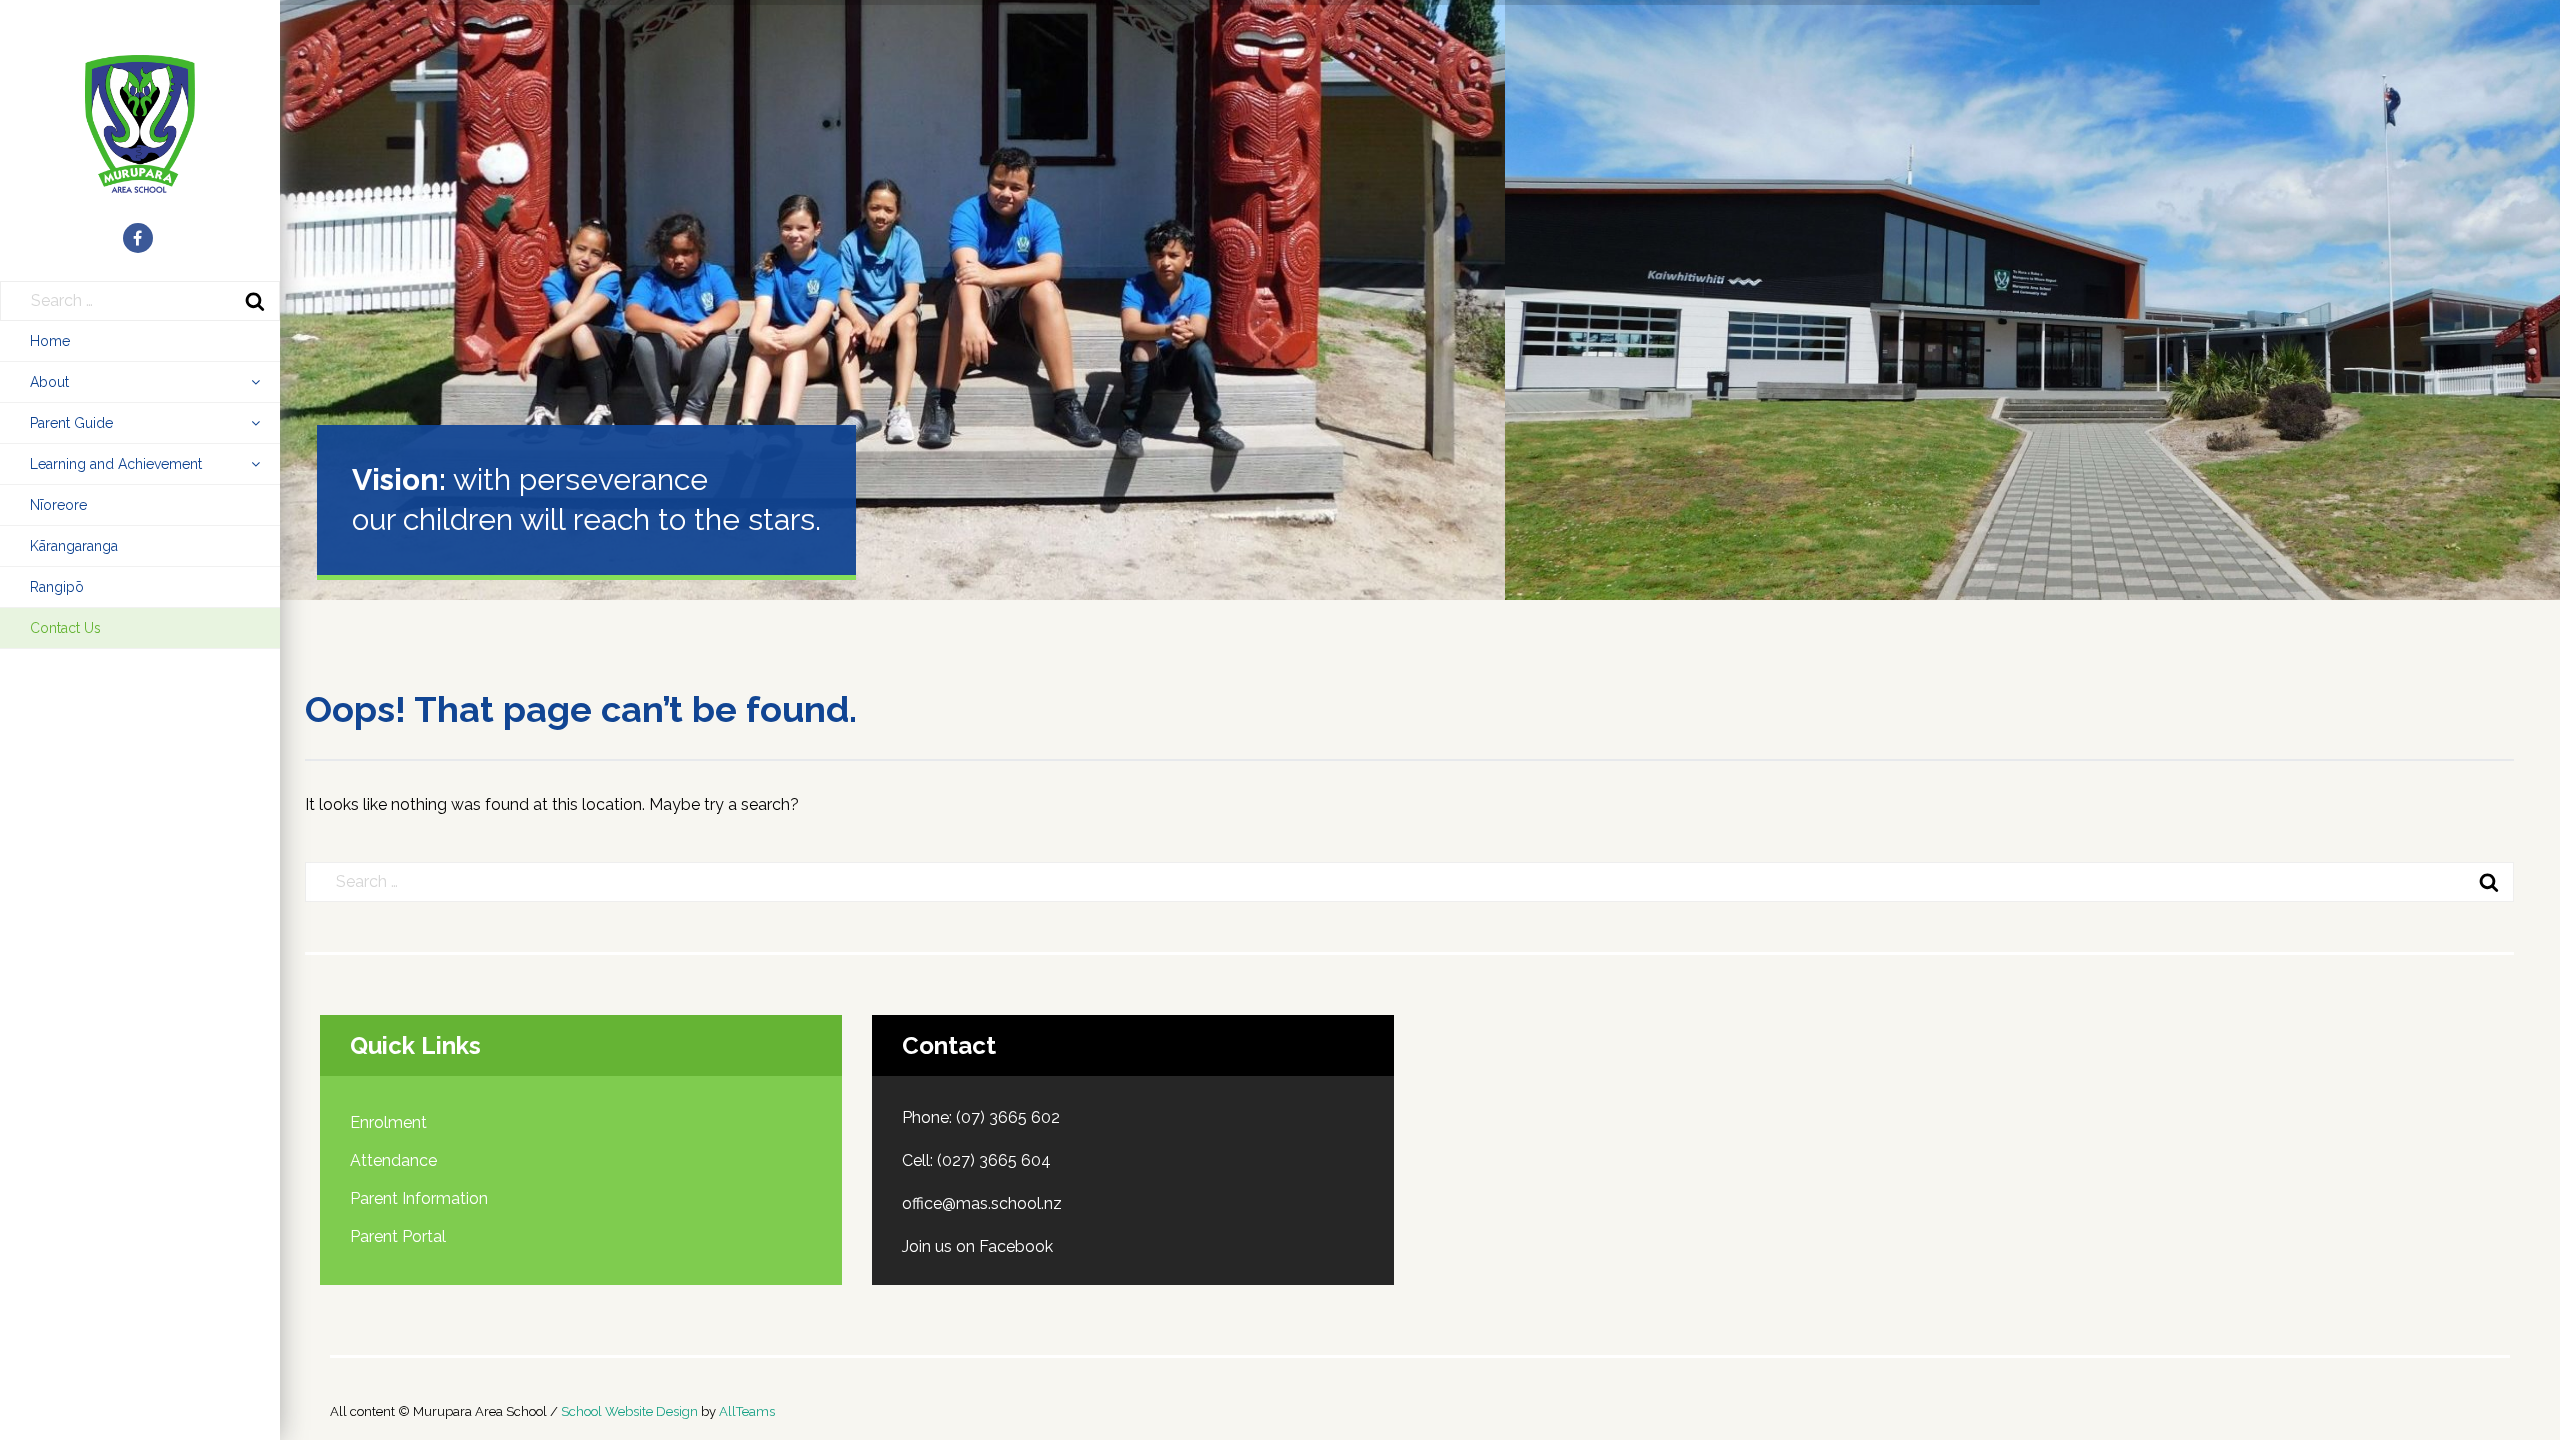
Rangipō (57, 587)
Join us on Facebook (977, 1246)
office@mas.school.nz (982, 1203)
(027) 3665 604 (994, 1160)
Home (50, 341)
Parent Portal (398, 1236)
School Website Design (629, 1411)
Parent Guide (71, 423)
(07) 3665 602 (1008, 1117)
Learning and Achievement (116, 464)
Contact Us (65, 628)
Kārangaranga (74, 546)
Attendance (393, 1160)
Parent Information (419, 1198)
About (49, 382)
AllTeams (747, 1411)
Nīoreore (58, 505)
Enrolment (388, 1122)
